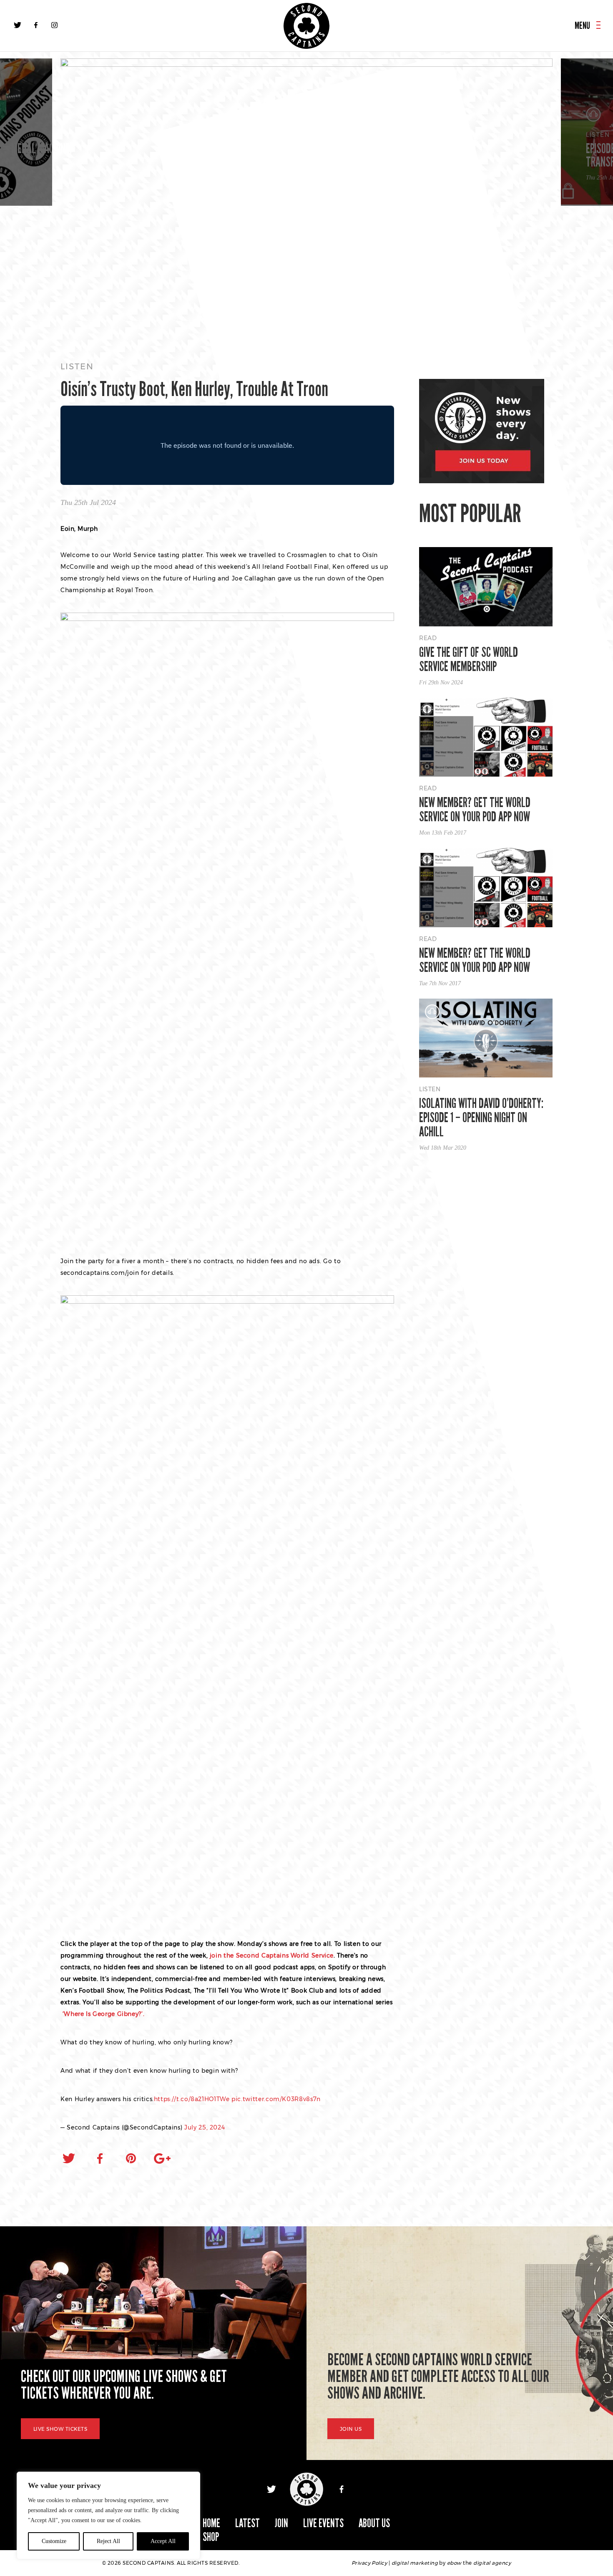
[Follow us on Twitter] (18, 25)
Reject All (108, 2541)
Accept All (163, 2541)
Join (281, 2523)
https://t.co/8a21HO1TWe (192, 2099)
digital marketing (415, 2563)
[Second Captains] (306, 26)
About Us (374, 2523)
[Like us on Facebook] (36, 25)
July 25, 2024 (205, 2127)
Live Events (323, 2523)
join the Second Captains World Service (272, 1955)
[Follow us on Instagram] (54, 25)
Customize (54, 2541)
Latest (247, 2523)
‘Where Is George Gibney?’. (102, 2014)
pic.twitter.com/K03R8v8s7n (276, 2099)
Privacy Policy (369, 2563)
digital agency (492, 2563)
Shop (211, 2537)
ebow (454, 2563)
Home (211, 2523)
